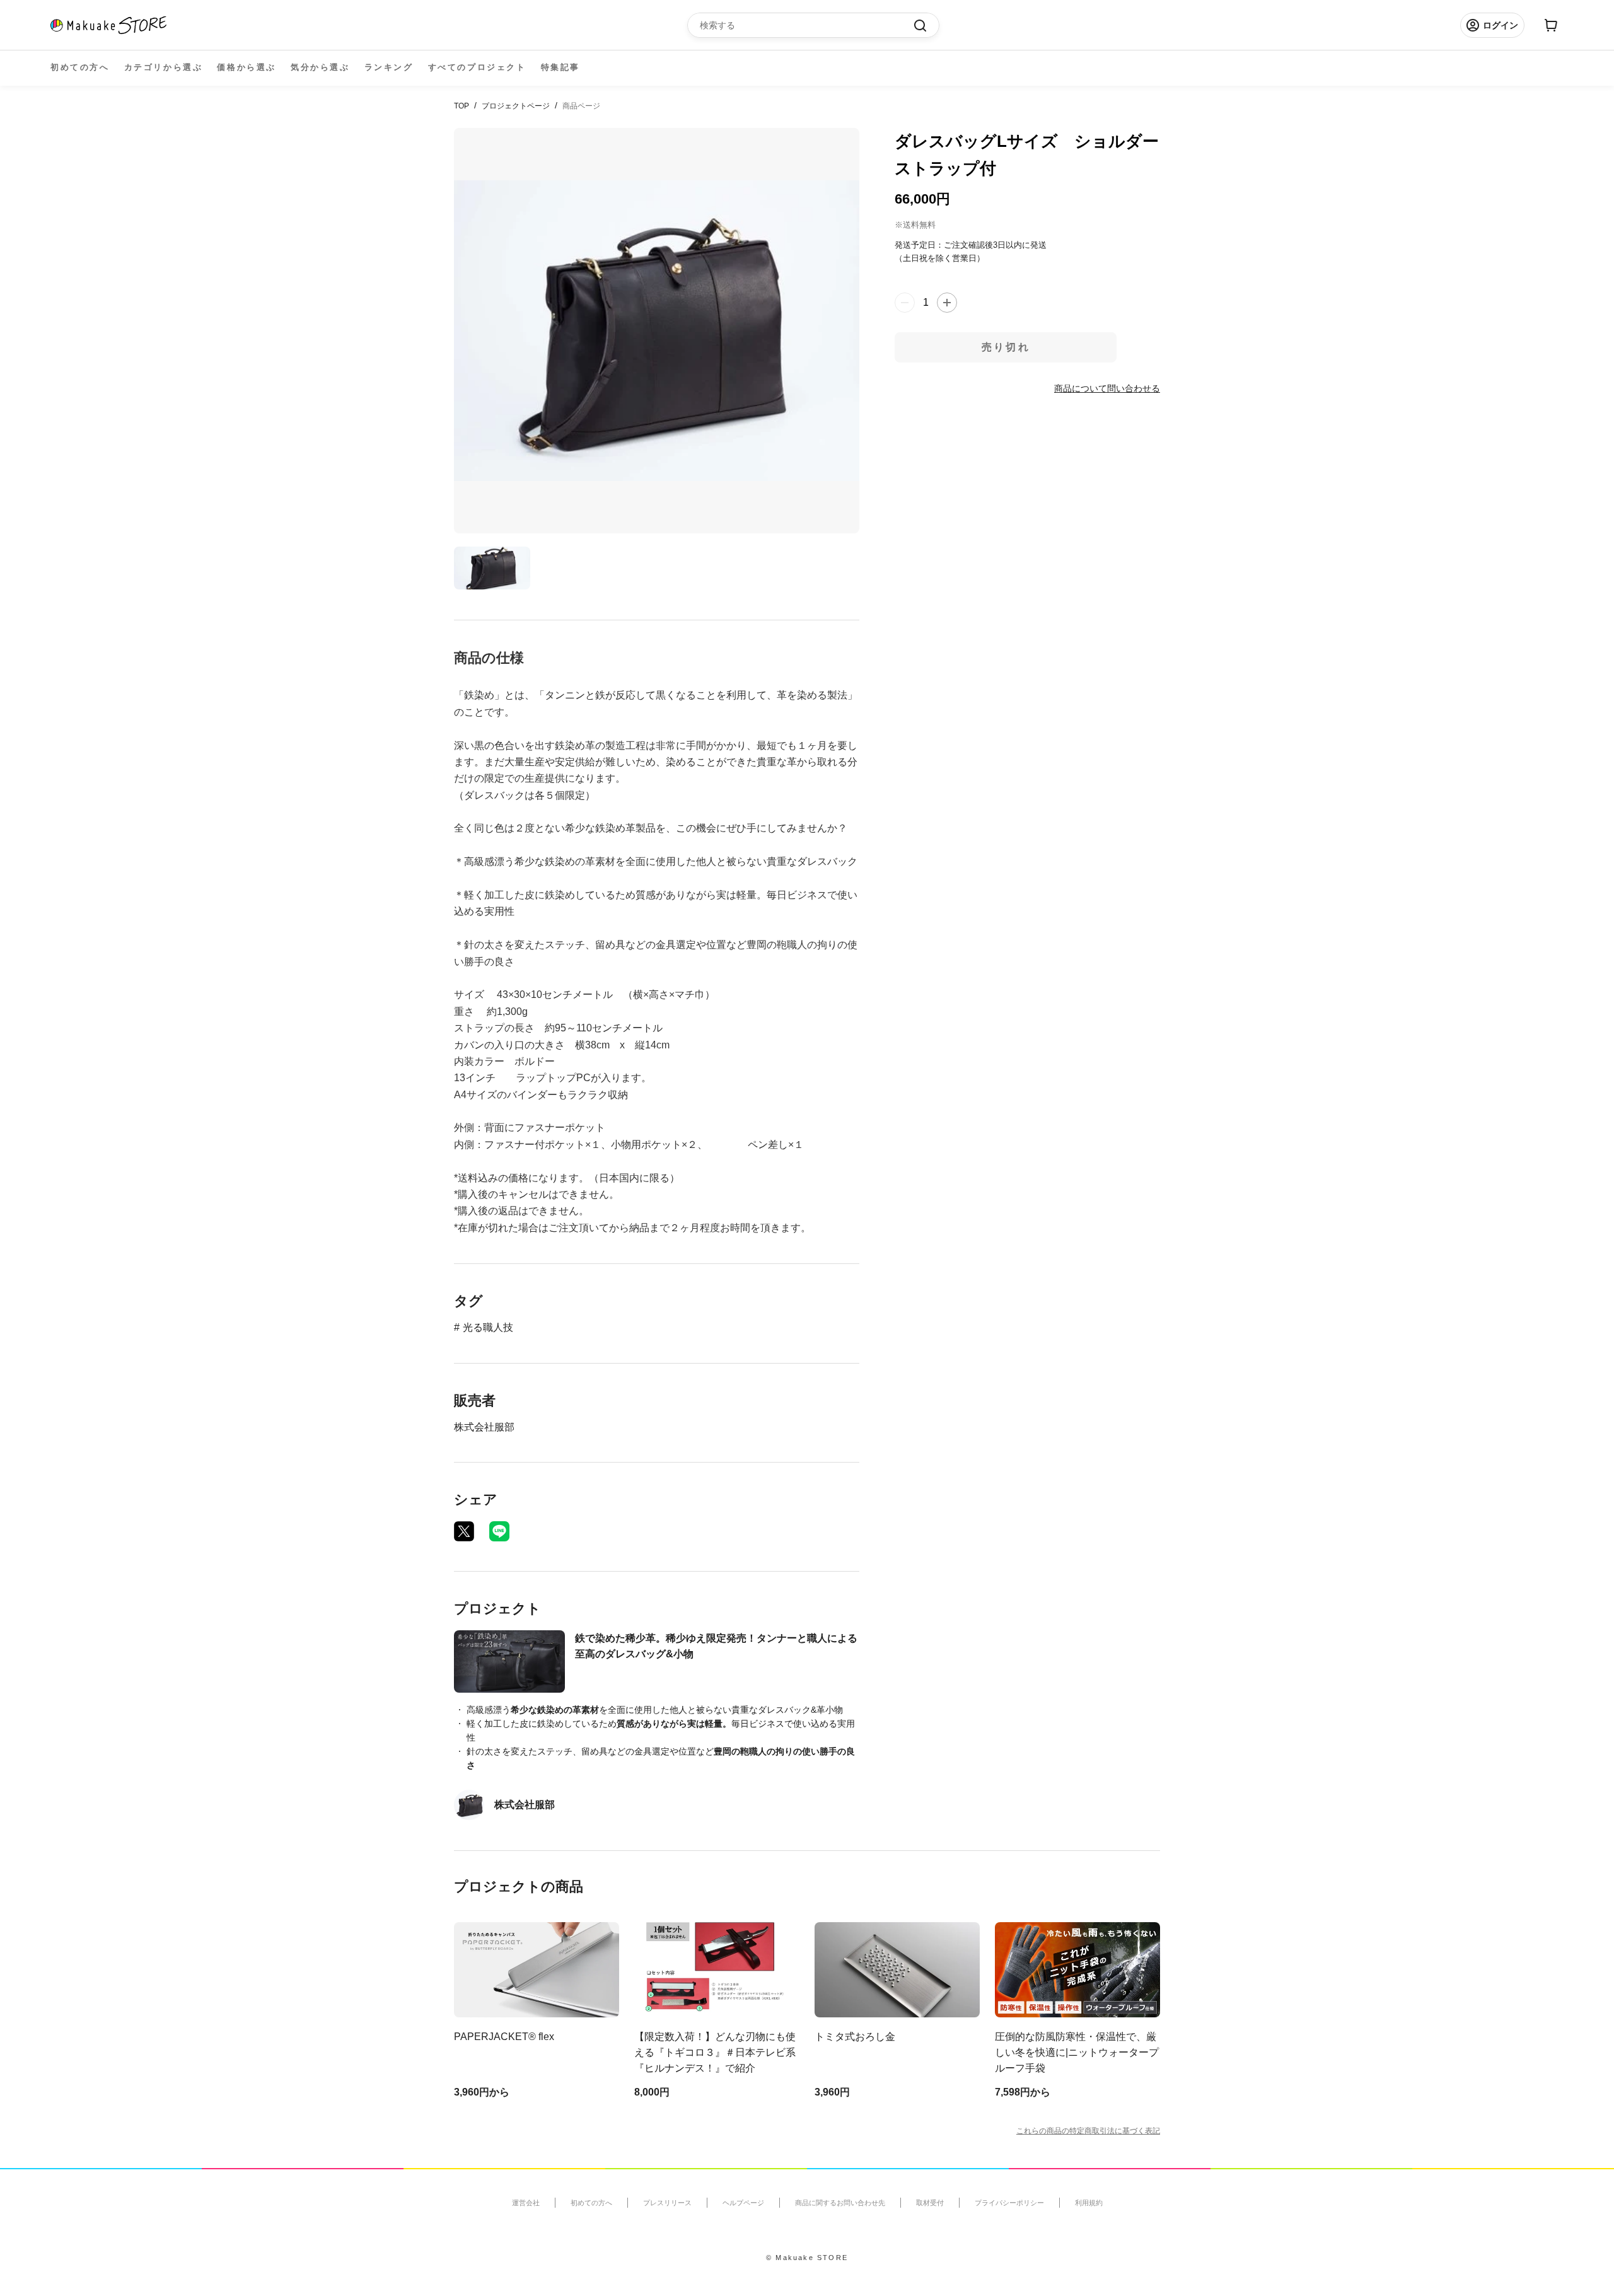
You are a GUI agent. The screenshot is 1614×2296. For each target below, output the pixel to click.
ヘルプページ (743, 2203)
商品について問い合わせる (1107, 388)
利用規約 (1089, 2203)
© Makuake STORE (807, 2258)
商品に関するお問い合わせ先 (840, 2203)
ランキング (389, 67)
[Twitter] (464, 1531)
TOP (462, 106)
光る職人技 (488, 1327)
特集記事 (560, 67)
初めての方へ (80, 67)
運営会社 (526, 2203)
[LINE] (499, 1531)
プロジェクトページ (516, 106)
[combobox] (807, 25)
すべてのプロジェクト (477, 67)
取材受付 (930, 2203)
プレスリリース (667, 2203)
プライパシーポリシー (1009, 2203)
